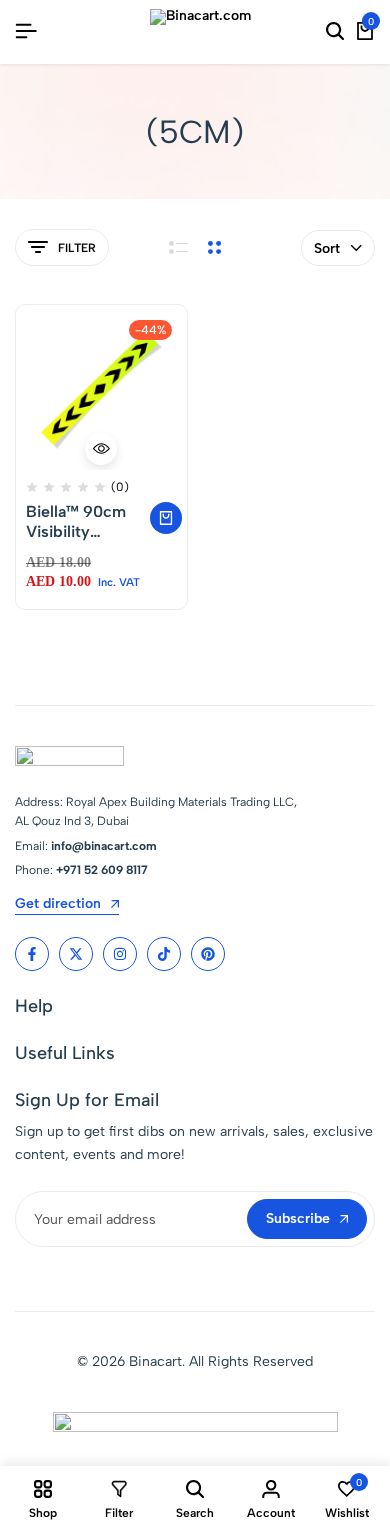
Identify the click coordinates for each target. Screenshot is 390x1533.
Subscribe (298, 1218)
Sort (327, 248)
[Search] (335, 32)
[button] (166, 518)
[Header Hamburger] (26, 31)
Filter (77, 248)
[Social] (32, 954)
